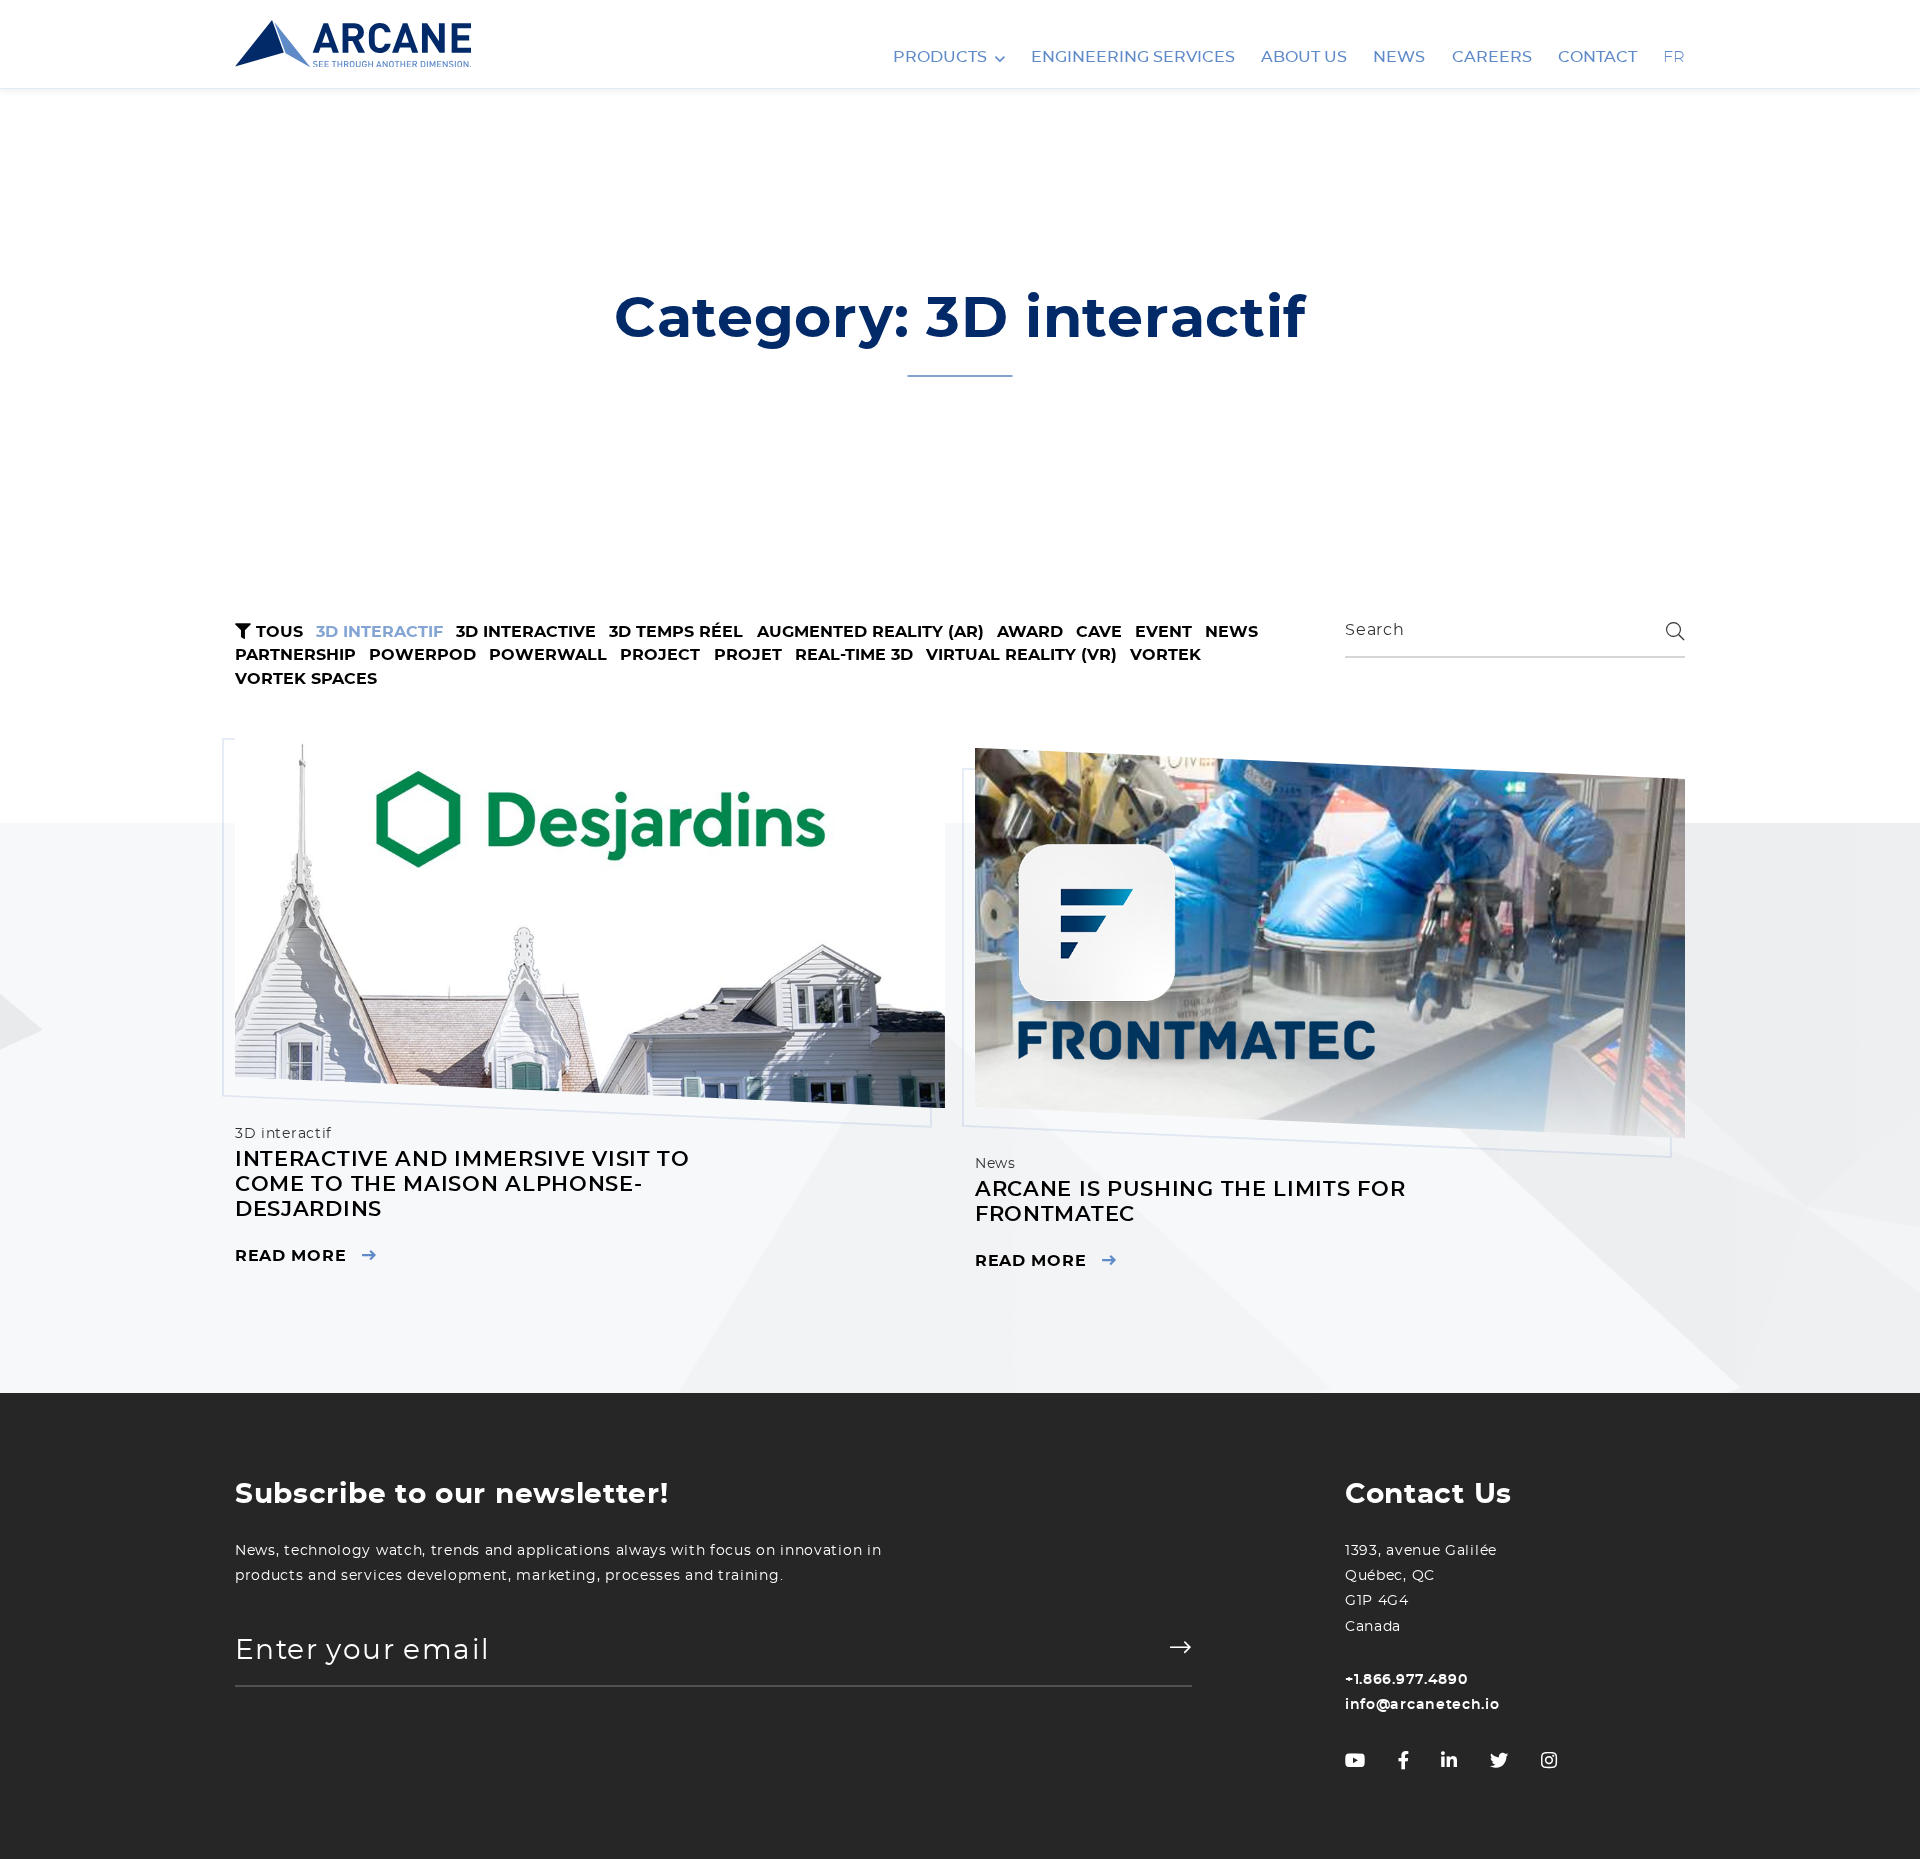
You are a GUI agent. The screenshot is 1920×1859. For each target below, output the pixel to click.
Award (1030, 632)
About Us (1304, 57)
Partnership (295, 655)
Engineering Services (1133, 57)
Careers (1492, 57)
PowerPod (422, 655)
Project (660, 655)
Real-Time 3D (854, 655)
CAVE (1099, 632)
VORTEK (1165, 655)
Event (1163, 632)
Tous (277, 632)
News (1399, 57)
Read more (290, 1256)
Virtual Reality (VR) (1021, 655)
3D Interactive (526, 632)
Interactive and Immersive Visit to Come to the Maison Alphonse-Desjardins (462, 1183)
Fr (1674, 57)
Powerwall (548, 655)
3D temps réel (676, 632)
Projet (748, 655)
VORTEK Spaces (306, 679)
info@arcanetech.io (1422, 1706)
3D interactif (379, 632)
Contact (1597, 57)
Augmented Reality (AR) (870, 632)
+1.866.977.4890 (1406, 1680)
